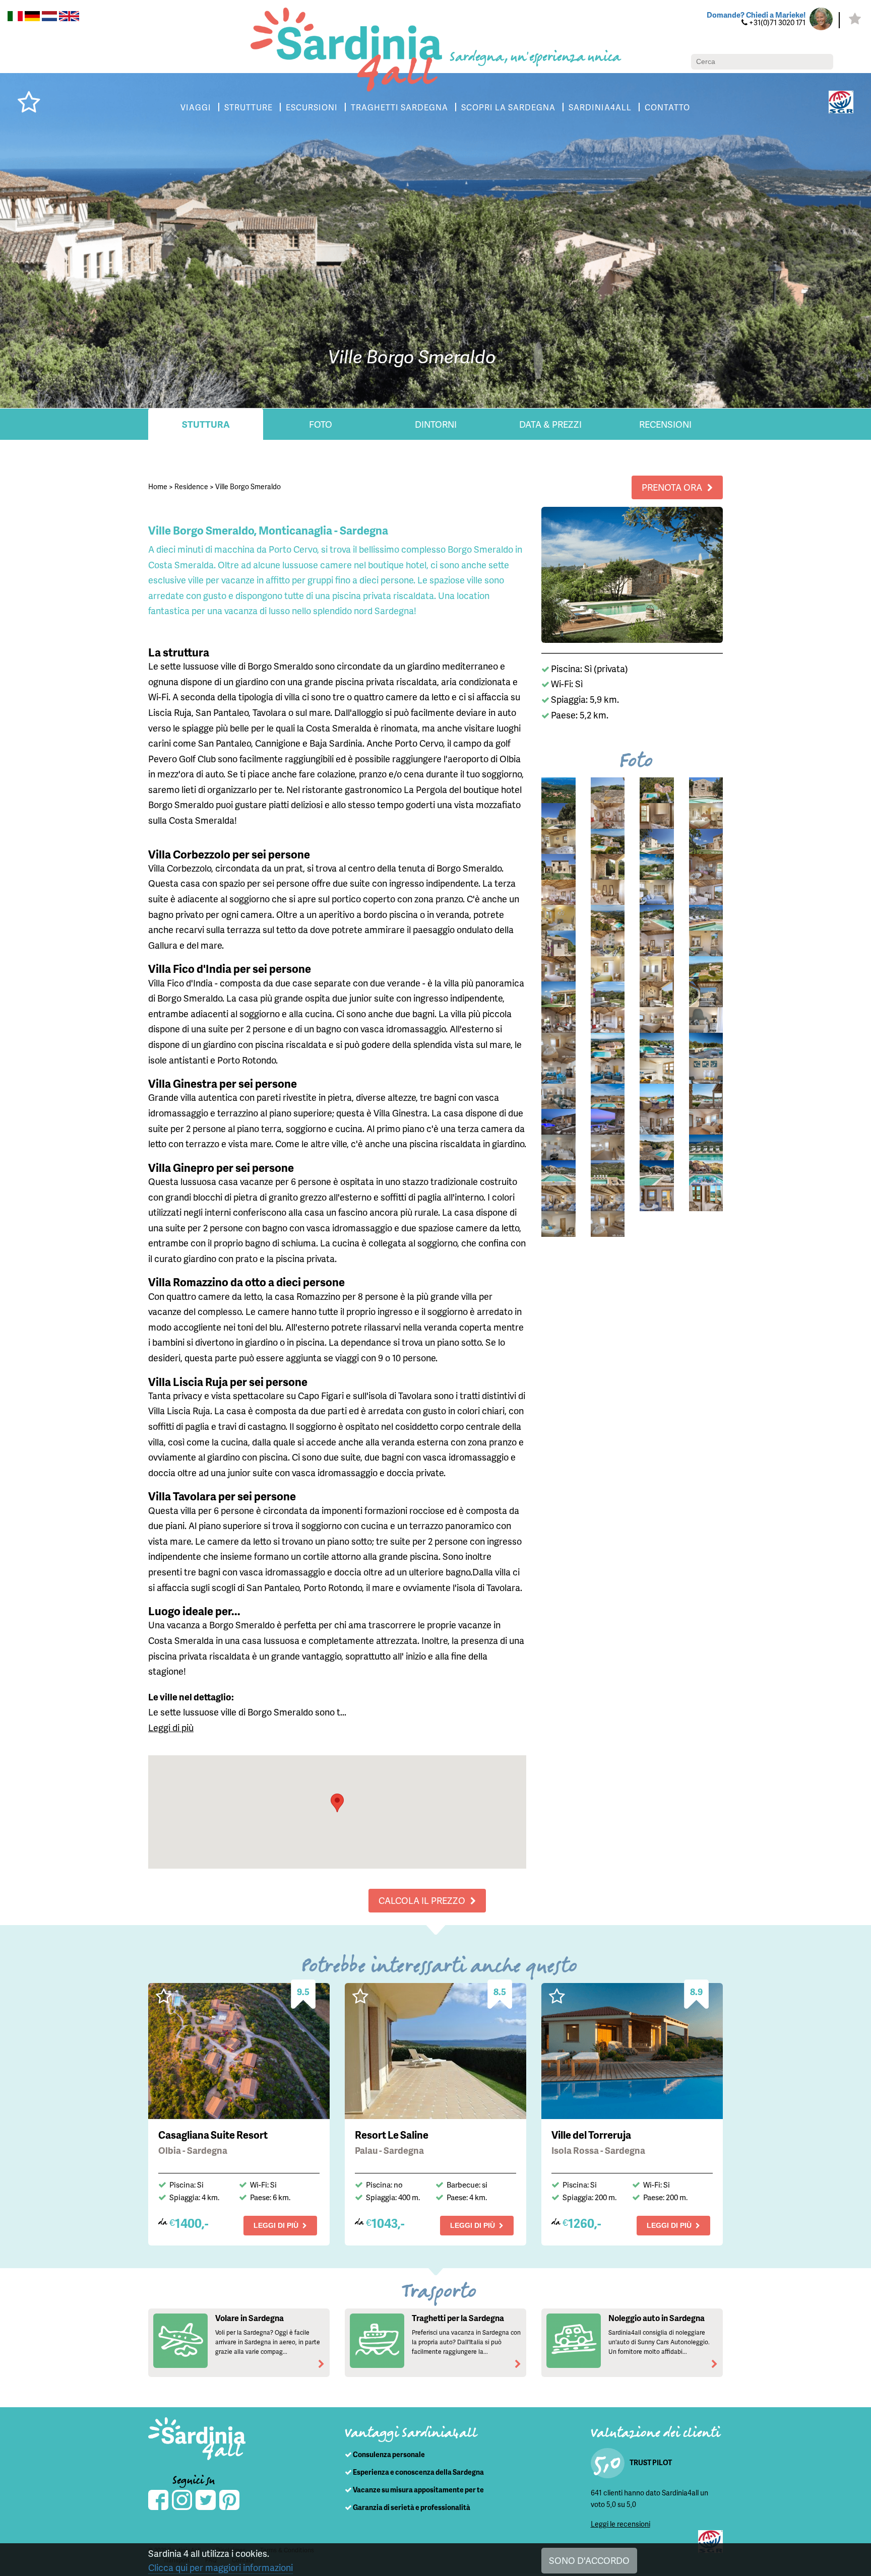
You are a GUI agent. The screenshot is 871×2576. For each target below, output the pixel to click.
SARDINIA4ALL (600, 107)
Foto (321, 424)
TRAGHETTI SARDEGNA (399, 107)
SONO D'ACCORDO (589, 2560)
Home (158, 486)
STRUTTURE (248, 107)
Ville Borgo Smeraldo (248, 486)
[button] (337, 1803)
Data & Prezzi (550, 424)
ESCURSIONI (312, 107)
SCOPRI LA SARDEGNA (508, 107)
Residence (191, 486)
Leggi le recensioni (620, 2524)
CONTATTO (667, 107)
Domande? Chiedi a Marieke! (756, 15)
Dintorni (436, 424)
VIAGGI (196, 107)
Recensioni (665, 424)
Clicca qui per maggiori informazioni (221, 2567)
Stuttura (206, 424)
